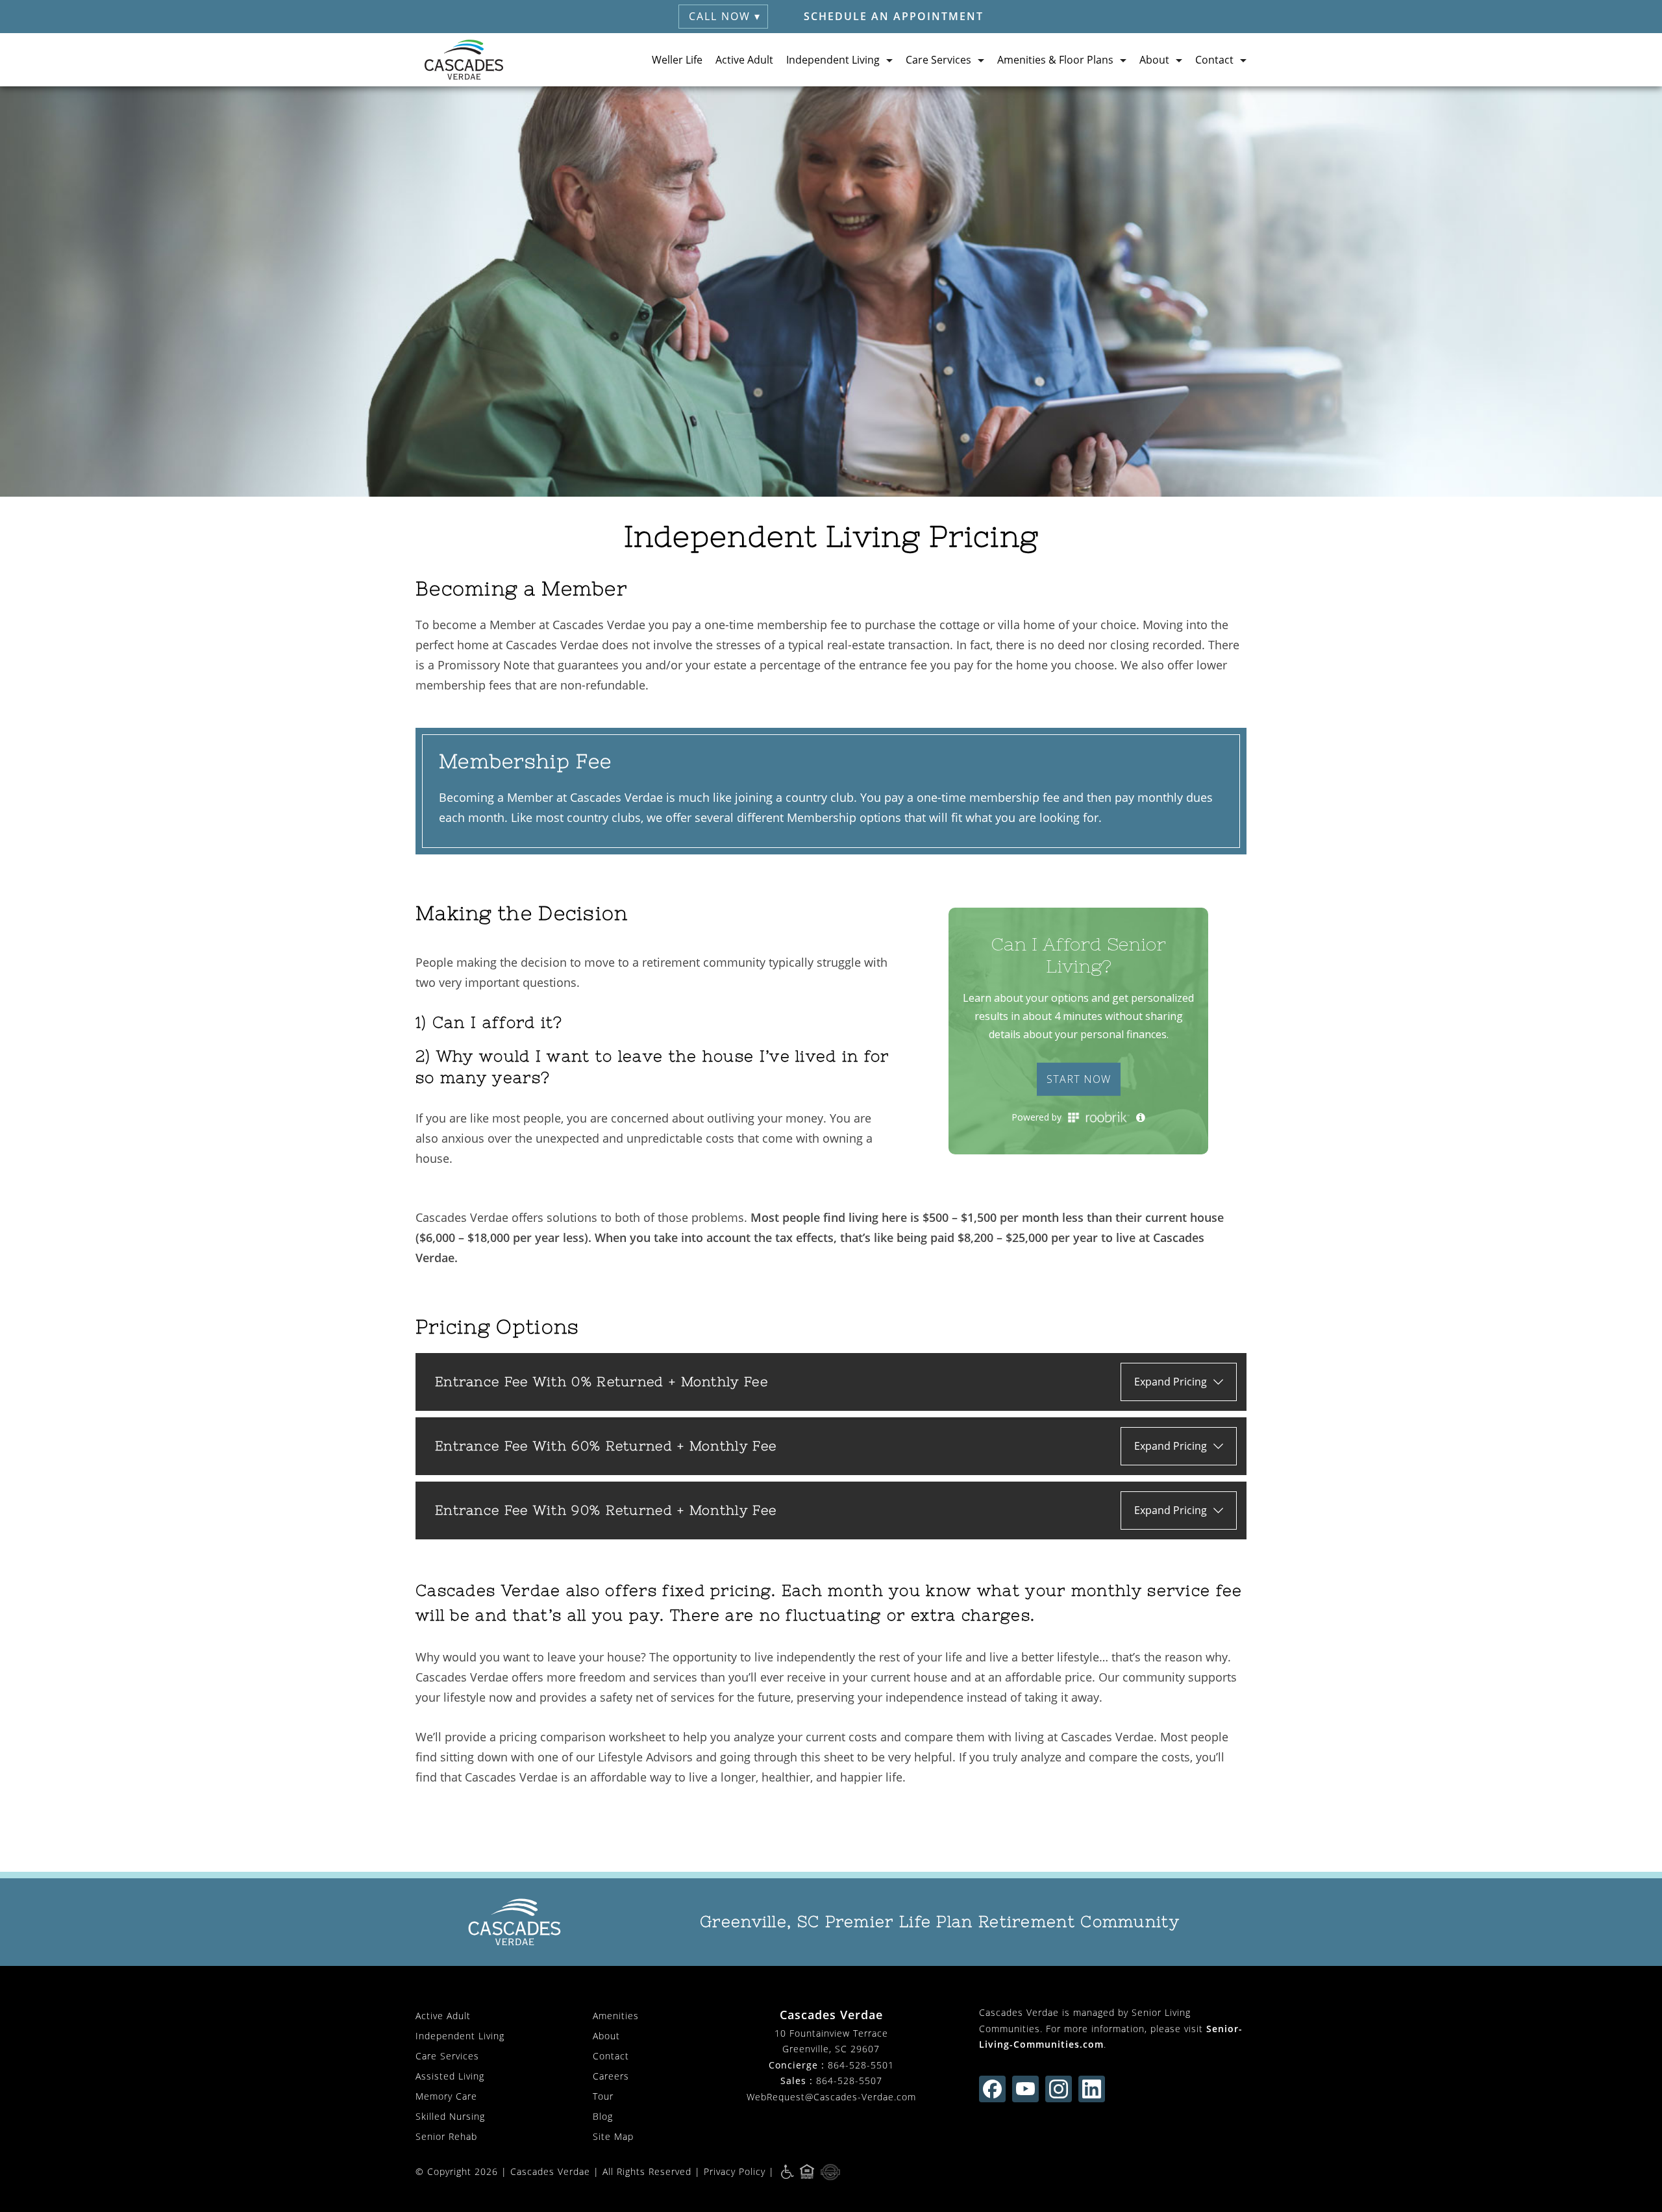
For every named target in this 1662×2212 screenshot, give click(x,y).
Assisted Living (450, 2076)
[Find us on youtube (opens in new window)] (1025, 2089)
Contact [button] (1214, 60)
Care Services (447, 2056)
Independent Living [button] (833, 60)
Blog (603, 2116)
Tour (603, 2096)
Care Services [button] (938, 60)
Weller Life (677, 60)
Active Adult (744, 60)
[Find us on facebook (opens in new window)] (992, 2089)
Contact (611, 2056)
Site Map (613, 2136)
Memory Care (446, 2096)
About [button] (1154, 60)
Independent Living (460, 2036)
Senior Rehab (446, 2136)
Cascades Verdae (550, 2171)
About (606, 2036)
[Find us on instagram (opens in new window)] (1059, 2089)
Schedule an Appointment (894, 16)
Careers (611, 2076)
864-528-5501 (861, 2065)
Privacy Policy (735, 2171)
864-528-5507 (849, 2081)
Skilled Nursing (450, 2116)
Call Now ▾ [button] (725, 16)
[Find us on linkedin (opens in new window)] (1092, 2089)
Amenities (616, 2016)
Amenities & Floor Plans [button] (1055, 60)
